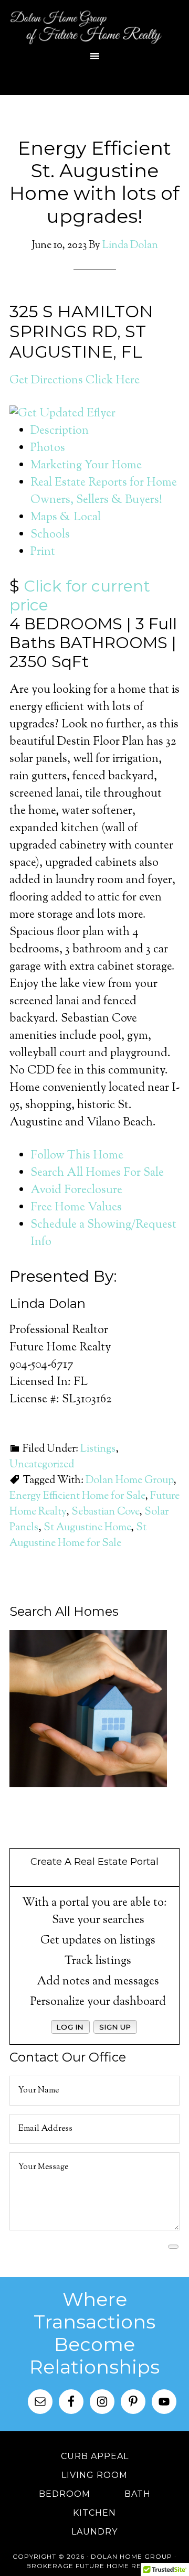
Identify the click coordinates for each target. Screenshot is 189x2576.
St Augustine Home (87, 1528)
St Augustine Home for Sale (78, 1536)
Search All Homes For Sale (97, 1173)
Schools (50, 535)
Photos (48, 448)
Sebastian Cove (105, 1512)
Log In (70, 2027)
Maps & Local (66, 518)
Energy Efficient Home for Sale (77, 1496)
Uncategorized (42, 1465)
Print (43, 552)
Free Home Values (76, 1208)
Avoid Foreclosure (76, 1190)
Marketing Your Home (86, 466)
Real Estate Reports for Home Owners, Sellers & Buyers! (104, 492)
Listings (98, 1449)
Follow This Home (77, 1156)
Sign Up (115, 2027)
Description (60, 431)
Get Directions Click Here (75, 381)
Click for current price (80, 595)
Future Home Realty (117, 2566)
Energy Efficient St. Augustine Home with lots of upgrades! (94, 182)
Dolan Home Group (94, 26)
